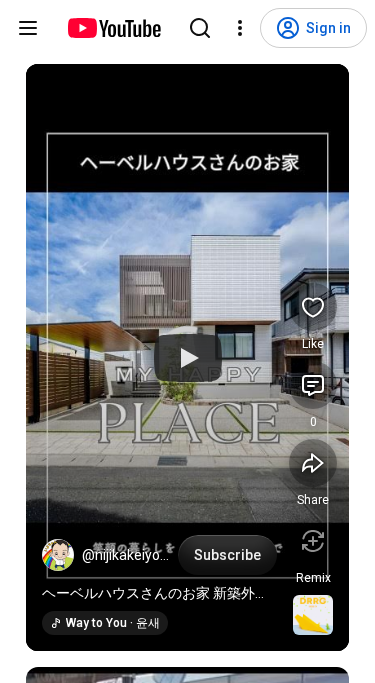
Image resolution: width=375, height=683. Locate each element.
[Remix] (313, 541)
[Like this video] (313, 307)
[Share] (313, 463)
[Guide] (28, 28)
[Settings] (240, 28)
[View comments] (313, 385)
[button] (58, 555)
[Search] (200, 28)
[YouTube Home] (113, 28)
